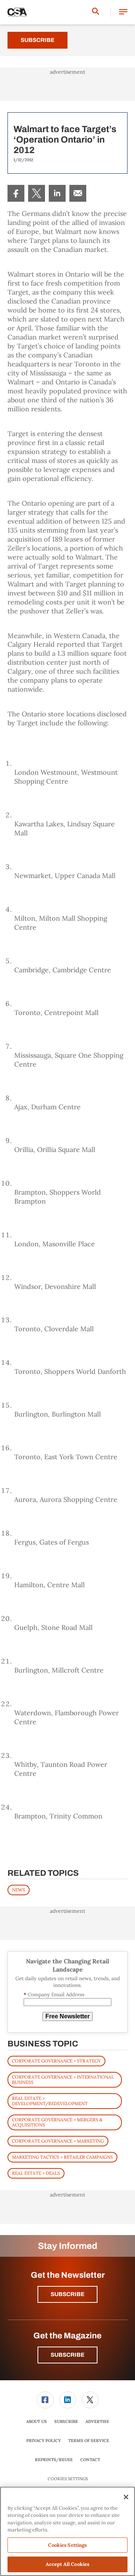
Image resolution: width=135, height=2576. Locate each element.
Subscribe (37, 40)
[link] (16, 193)
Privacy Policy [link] (43, 2441)
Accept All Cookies (67, 2564)
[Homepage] (17, 12)
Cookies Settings (68, 2479)
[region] (67, 2531)
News (19, 1890)
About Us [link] (37, 2421)
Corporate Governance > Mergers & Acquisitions (57, 2122)
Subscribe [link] (66, 2421)
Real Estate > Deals (36, 2173)
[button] (123, 12)
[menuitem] (16, 193)
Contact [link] (90, 2460)
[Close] (126, 2497)
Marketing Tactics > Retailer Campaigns (62, 2157)
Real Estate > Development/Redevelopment (50, 2101)
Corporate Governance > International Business (63, 2080)
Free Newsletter (67, 2016)
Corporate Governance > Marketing (58, 2141)
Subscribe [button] (67, 2294)
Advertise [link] (97, 2421)
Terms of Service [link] (89, 2441)
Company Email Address (54, 1995)
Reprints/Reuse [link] (54, 2460)
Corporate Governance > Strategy (56, 2061)
